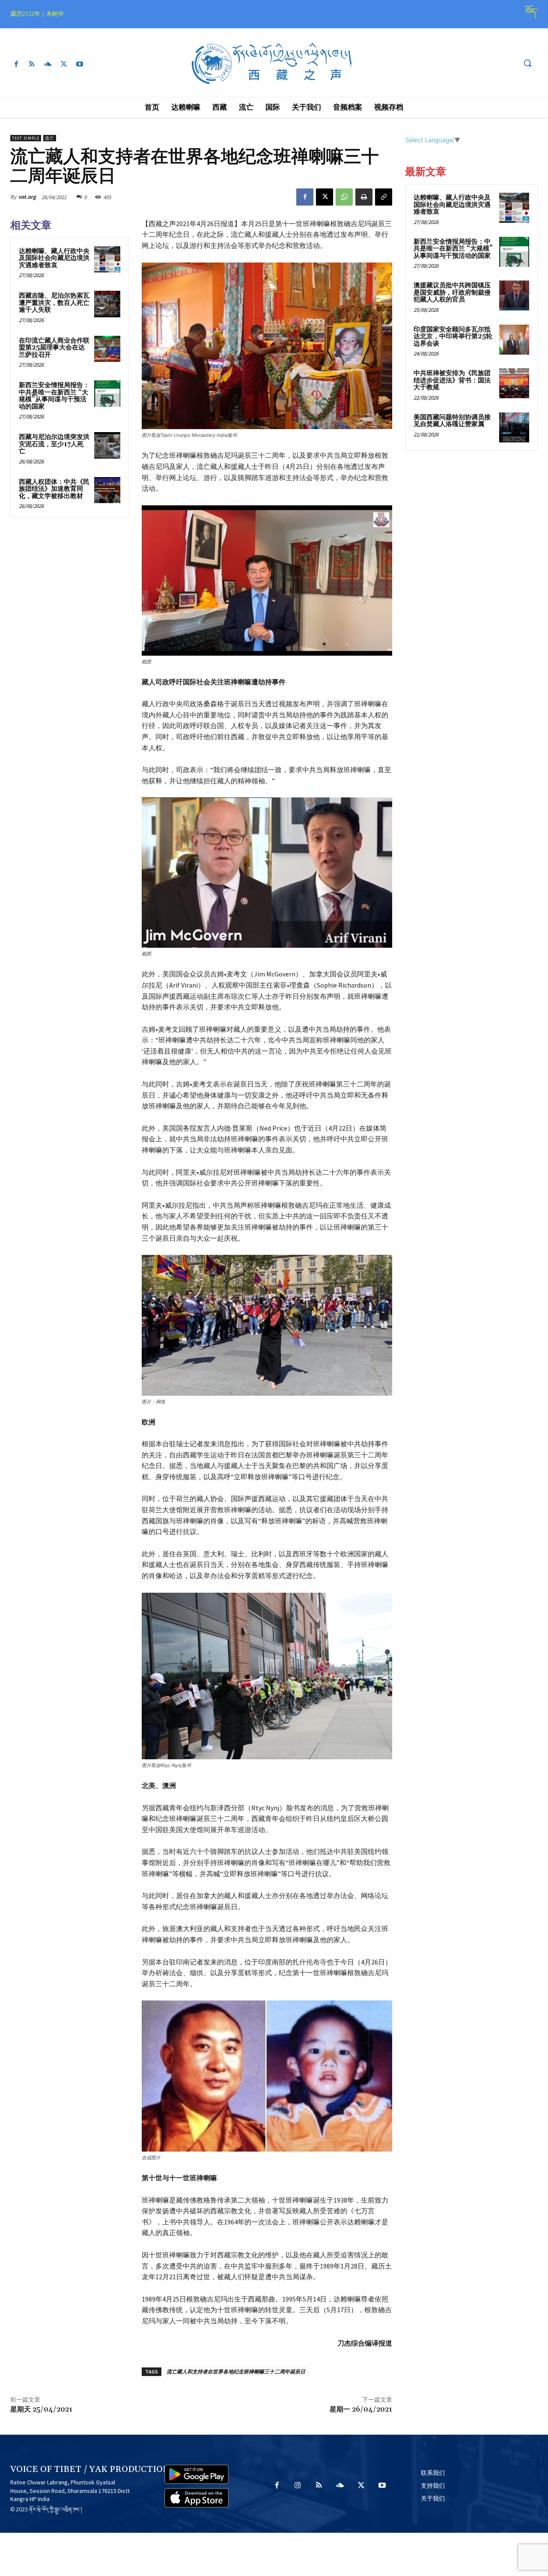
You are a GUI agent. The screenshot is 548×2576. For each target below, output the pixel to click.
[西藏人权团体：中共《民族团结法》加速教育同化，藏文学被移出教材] (107, 490)
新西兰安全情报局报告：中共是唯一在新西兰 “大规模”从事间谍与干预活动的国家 (54, 396)
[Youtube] (80, 64)
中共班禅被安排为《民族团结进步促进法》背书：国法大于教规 (452, 380)
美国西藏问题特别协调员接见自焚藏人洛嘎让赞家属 (452, 421)
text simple (26, 138)
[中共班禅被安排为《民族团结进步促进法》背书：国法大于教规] (514, 383)
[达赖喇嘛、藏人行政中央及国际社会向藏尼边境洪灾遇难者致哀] (107, 260)
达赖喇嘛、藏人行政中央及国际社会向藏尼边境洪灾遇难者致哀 (54, 258)
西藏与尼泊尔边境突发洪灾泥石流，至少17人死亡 (54, 444)
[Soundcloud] (48, 64)
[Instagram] (298, 2486)
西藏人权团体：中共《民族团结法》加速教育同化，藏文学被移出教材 (54, 489)
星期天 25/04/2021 (41, 2409)
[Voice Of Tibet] (274, 64)
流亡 (50, 138)
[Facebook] (16, 64)
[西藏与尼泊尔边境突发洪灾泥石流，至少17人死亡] (107, 445)
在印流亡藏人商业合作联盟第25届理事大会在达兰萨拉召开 (54, 348)
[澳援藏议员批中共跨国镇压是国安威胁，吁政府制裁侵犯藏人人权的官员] (514, 296)
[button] (527, 63)
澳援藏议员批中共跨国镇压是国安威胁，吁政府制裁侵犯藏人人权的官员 (452, 293)
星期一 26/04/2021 (361, 2409)
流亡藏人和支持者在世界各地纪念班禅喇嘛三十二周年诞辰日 (236, 2372)
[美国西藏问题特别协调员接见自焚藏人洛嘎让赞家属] (514, 427)
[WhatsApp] (344, 197)
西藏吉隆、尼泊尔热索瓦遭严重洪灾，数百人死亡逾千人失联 (54, 303)
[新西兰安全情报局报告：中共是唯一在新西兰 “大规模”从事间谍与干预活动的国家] (107, 394)
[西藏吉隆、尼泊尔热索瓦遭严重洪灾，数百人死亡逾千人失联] (107, 304)
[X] (64, 64)
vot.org (27, 197)
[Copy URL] (384, 197)
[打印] (364, 197)
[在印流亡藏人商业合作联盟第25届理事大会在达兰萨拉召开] (107, 349)
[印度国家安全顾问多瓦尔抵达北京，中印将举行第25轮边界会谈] (514, 340)
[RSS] (32, 64)
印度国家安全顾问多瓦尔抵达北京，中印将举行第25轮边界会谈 (453, 337)
